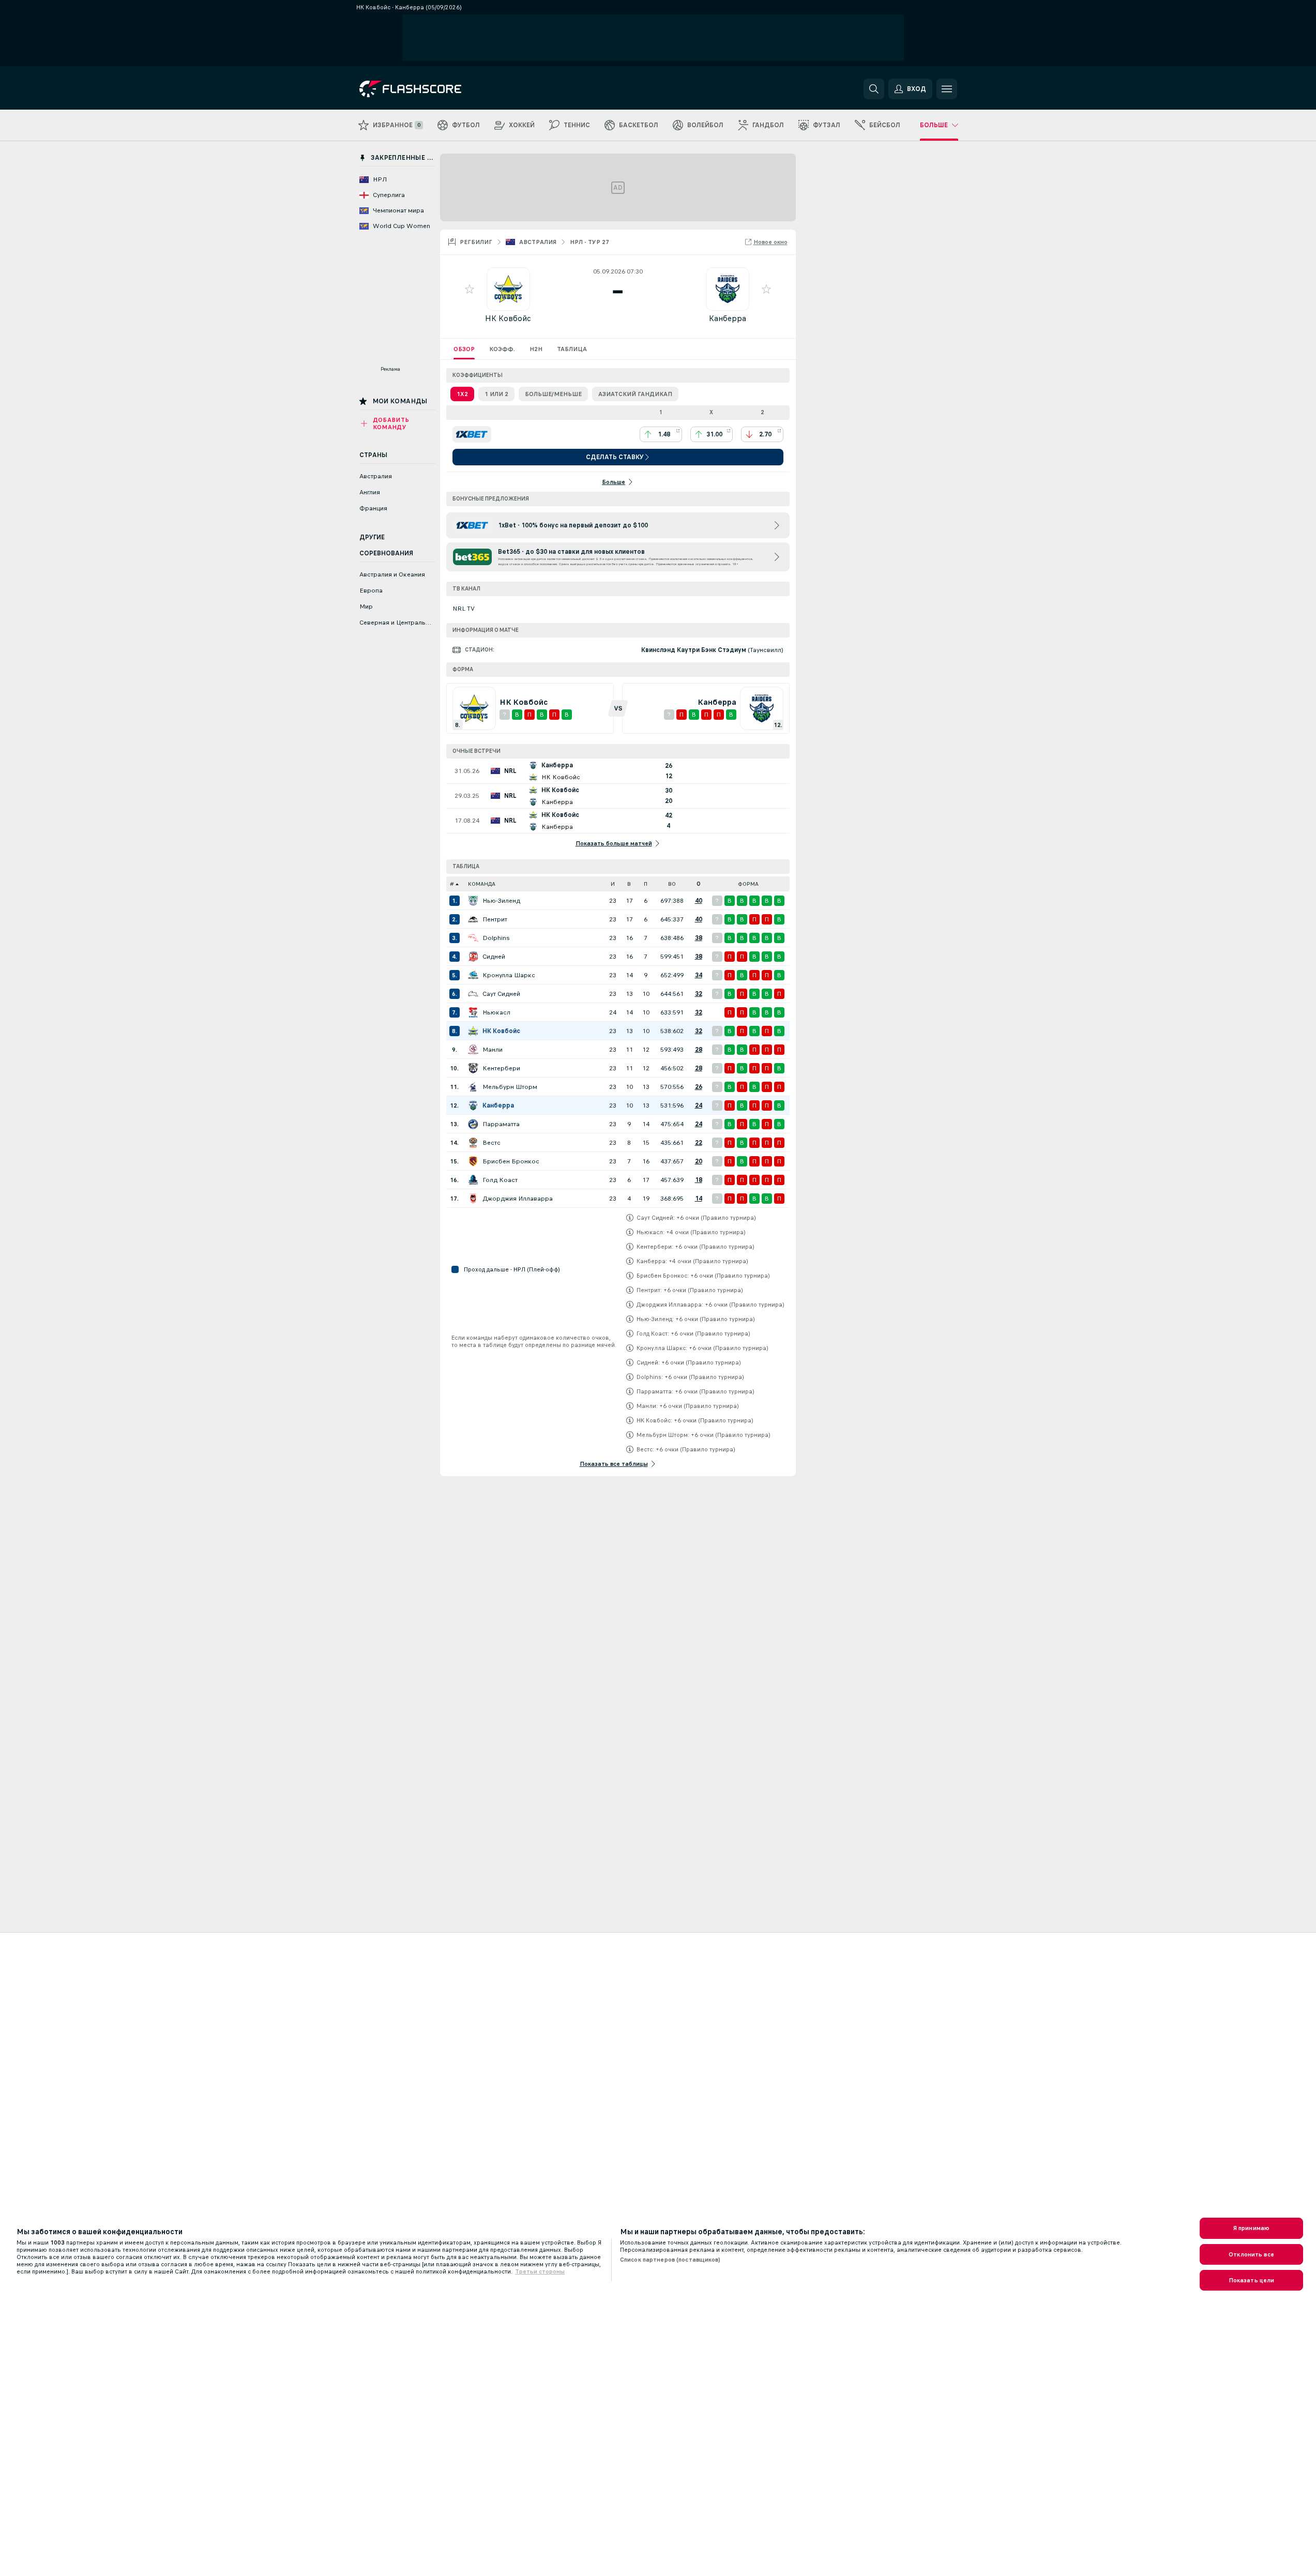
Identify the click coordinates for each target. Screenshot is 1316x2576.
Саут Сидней (501, 994)
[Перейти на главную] (430, 89)
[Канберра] (473, 1105)
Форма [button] (748, 884)
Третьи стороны (540, 2271)
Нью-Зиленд (501, 901)
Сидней (494, 957)
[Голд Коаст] (473, 1180)
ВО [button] (672, 884)
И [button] (613, 884)
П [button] (646, 884)
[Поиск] (874, 89)
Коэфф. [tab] (502, 349)
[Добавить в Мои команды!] (470, 289)
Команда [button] (482, 884)
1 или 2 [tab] (496, 394)
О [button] (699, 884)
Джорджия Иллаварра (518, 1199)
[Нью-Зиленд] (473, 901)
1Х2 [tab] (462, 394)
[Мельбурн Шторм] (473, 1087)
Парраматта (501, 1124)
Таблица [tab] (572, 349)
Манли (493, 1050)
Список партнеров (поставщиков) (670, 2260)
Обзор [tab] (464, 349)
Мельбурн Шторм (510, 1087)
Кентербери (501, 1068)
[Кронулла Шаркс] (473, 975)
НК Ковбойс (508, 318)
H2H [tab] (536, 349)
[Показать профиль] (508, 289)
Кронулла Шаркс (509, 975)
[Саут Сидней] (473, 994)
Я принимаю (1251, 2228)
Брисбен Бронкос (511, 1161)
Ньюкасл (496, 1012)
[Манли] (473, 1050)
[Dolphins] (473, 938)
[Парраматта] (473, 1124)
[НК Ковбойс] (473, 1031)
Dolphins (496, 938)
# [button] (452, 884)
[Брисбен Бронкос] (473, 1161)
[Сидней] (473, 957)
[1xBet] (472, 434)
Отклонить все (1251, 2254)
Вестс (491, 1143)
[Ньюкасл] (473, 1012)
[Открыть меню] (947, 89)
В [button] (629, 884)
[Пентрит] (473, 919)
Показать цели (1252, 2280)
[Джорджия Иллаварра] (473, 1199)
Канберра (728, 318)
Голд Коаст (500, 1180)
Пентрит (495, 919)
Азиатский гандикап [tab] (635, 394)
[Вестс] (473, 1143)
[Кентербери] (473, 1068)
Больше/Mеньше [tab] (553, 394)
